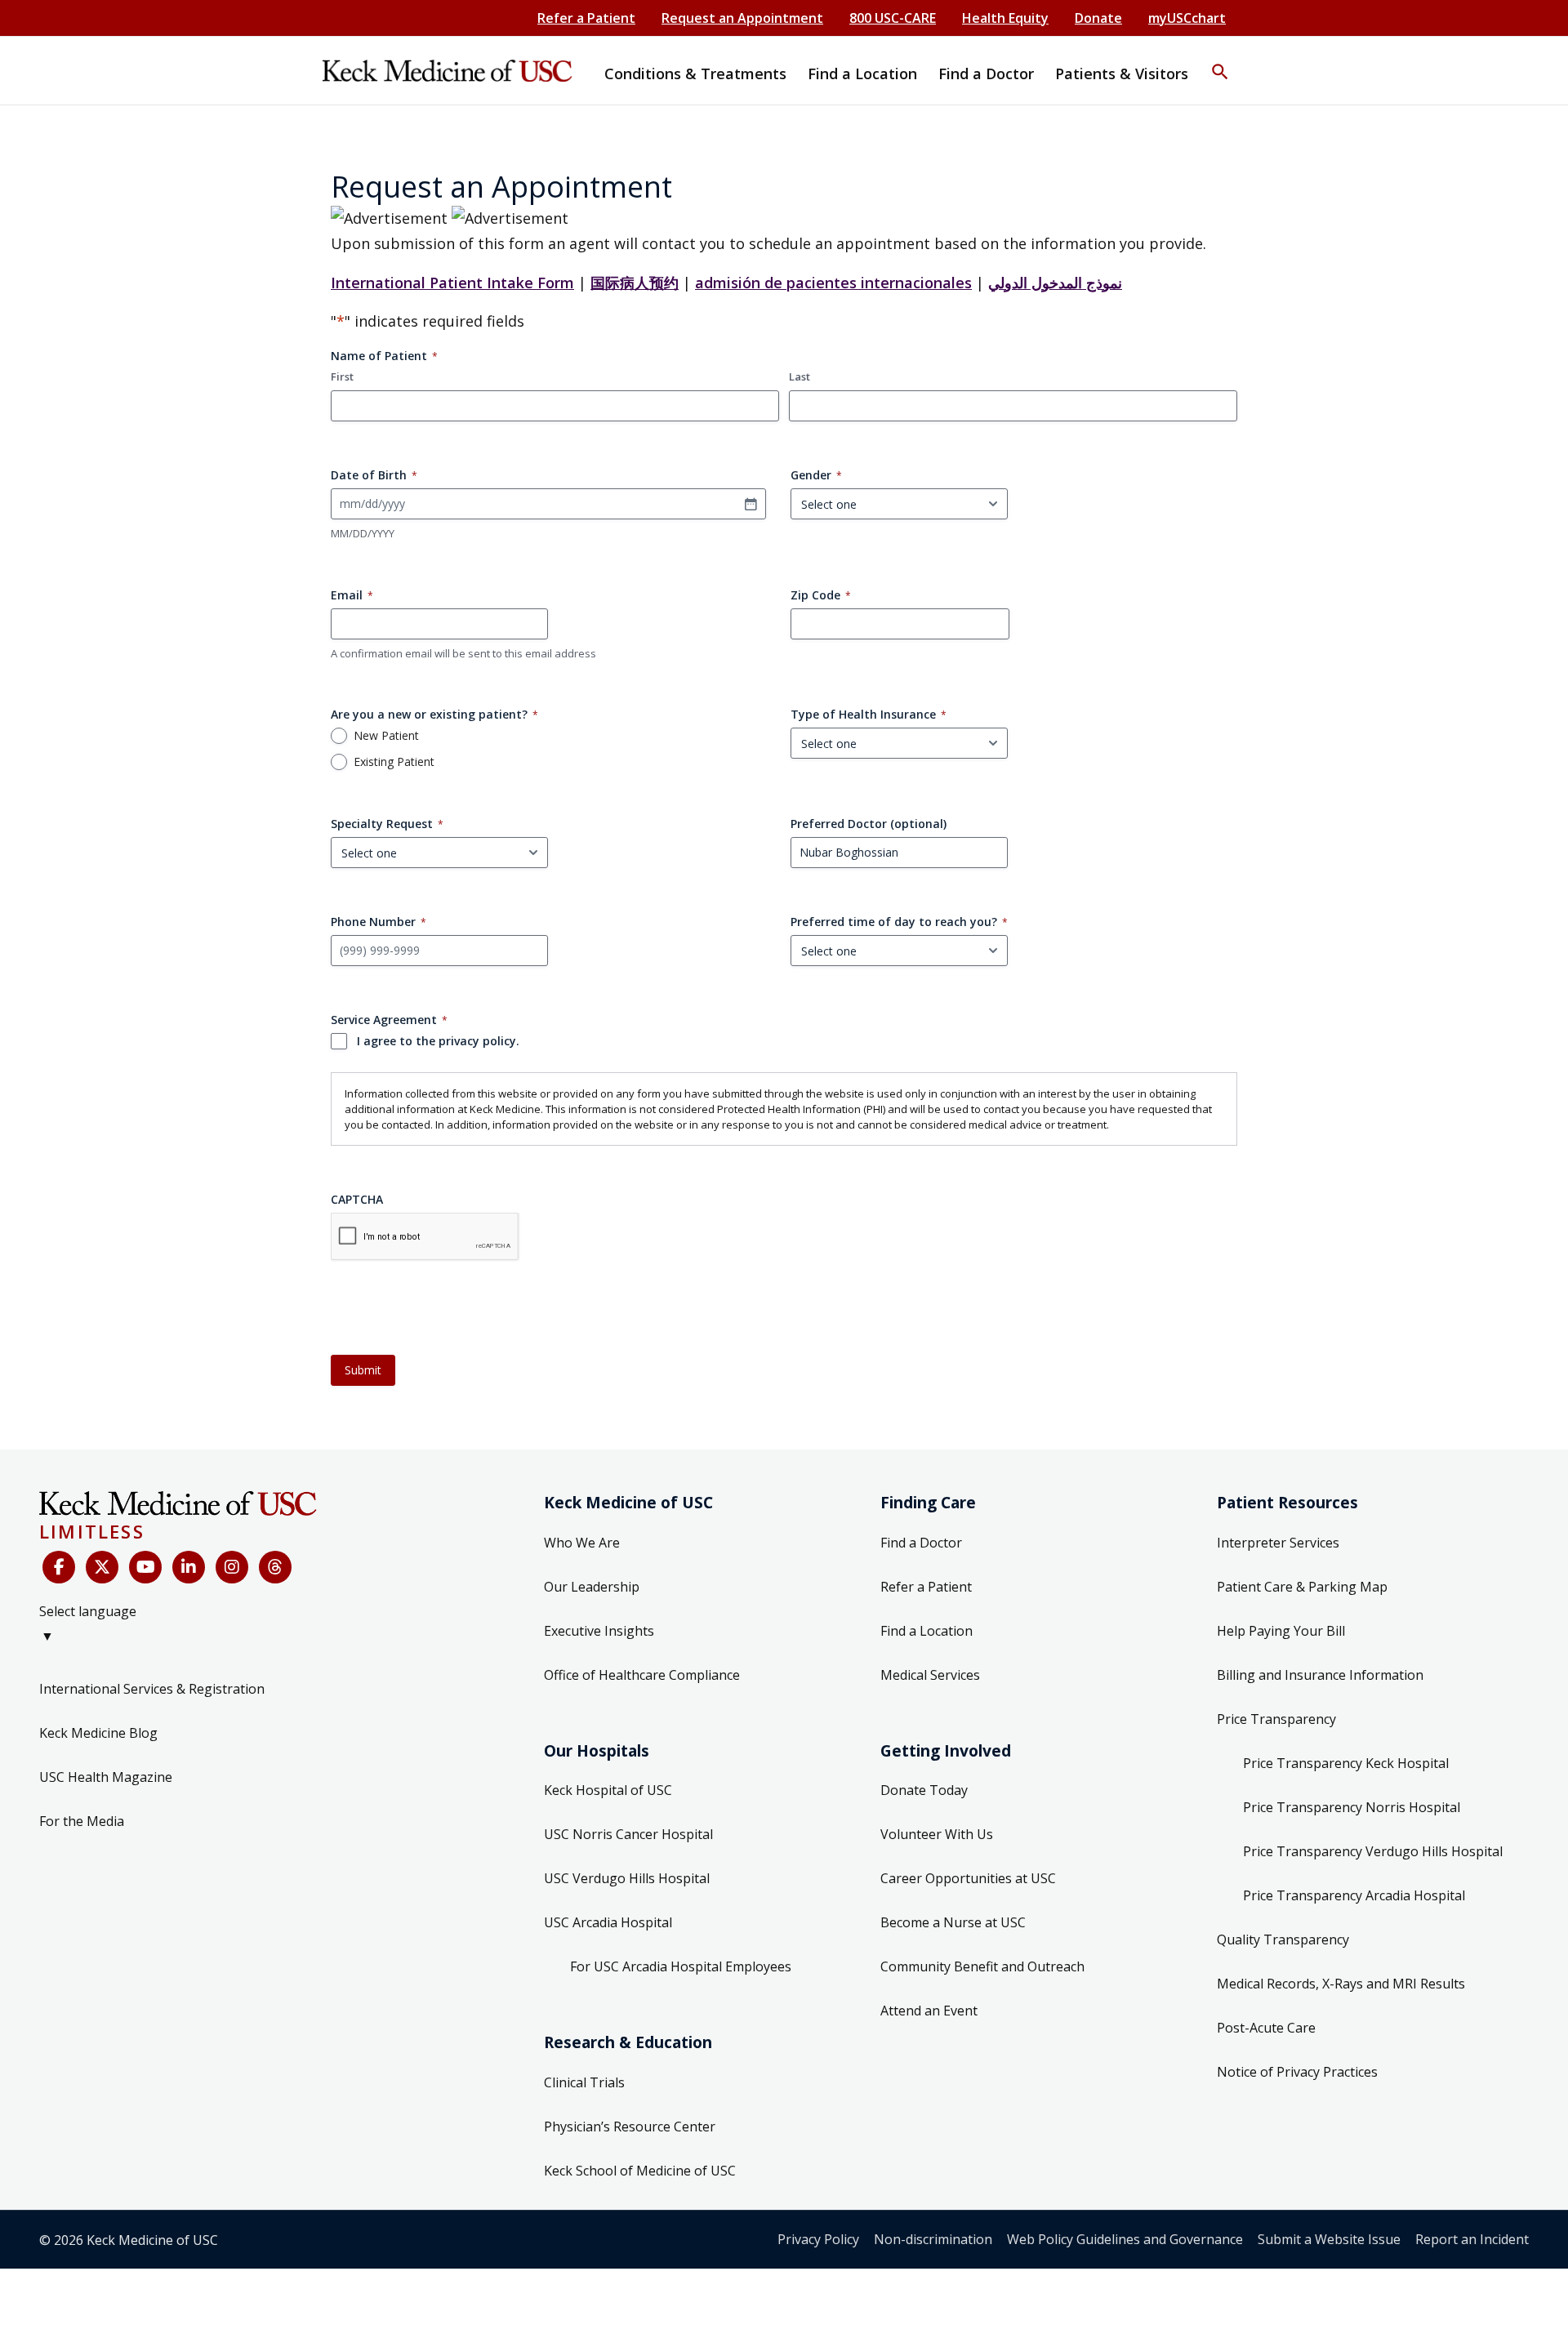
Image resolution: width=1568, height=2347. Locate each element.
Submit (363, 1370)
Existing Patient (394, 762)
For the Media (82, 1821)
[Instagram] (232, 1567)
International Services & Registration (152, 1689)
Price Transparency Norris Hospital (1352, 1807)
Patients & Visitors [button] (1122, 73)
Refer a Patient (586, 18)
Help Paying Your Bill (1281, 1631)
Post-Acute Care (1266, 2028)
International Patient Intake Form (452, 283)
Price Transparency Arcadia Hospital (1354, 1895)
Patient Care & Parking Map (1302, 1587)
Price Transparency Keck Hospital (1346, 1763)
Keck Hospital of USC (608, 1790)
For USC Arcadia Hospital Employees (681, 1966)
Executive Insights (599, 1631)
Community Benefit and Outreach (982, 1966)
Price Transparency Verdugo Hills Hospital (1373, 1851)
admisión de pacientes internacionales (833, 283)
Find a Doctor (921, 1543)
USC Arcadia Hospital (608, 1922)
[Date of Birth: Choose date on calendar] (751, 504)
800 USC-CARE (893, 18)
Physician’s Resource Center (630, 2127)
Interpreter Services (1278, 1543)
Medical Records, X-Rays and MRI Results (1341, 1984)
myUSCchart (1187, 18)
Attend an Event (929, 2011)
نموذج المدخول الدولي (1055, 283)
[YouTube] (145, 1567)
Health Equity (1005, 18)
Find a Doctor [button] (986, 73)
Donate (1098, 18)
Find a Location (927, 1631)
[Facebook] (59, 1567)
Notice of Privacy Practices (1297, 2072)
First (342, 376)
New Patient (386, 736)
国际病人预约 (635, 283)
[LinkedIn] (189, 1567)
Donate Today (924, 1790)
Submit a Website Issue (1329, 2239)
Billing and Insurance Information (1320, 1675)
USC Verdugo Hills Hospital (627, 1878)
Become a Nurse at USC (953, 1922)
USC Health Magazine (106, 1777)
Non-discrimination (933, 2239)
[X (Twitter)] (102, 1567)
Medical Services (930, 1675)
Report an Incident (1472, 2239)
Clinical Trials (584, 2082)
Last (800, 376)
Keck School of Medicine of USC (640, 2171)
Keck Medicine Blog (98, 1733)
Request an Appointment (742, 18)
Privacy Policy (818, 2239)
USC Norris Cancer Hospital (628, 1834)
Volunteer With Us (937, 1834)
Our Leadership (592, 1587)
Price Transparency (1276, 1719)
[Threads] (275, 1567)
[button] (1220, 61)
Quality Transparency (1283, 1940)
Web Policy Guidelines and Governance (1125, 2239)
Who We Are (582, 1543)
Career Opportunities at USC (968, 1878)
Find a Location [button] (862, 73)
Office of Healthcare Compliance (642, 1675)
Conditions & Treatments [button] (695, 73)
